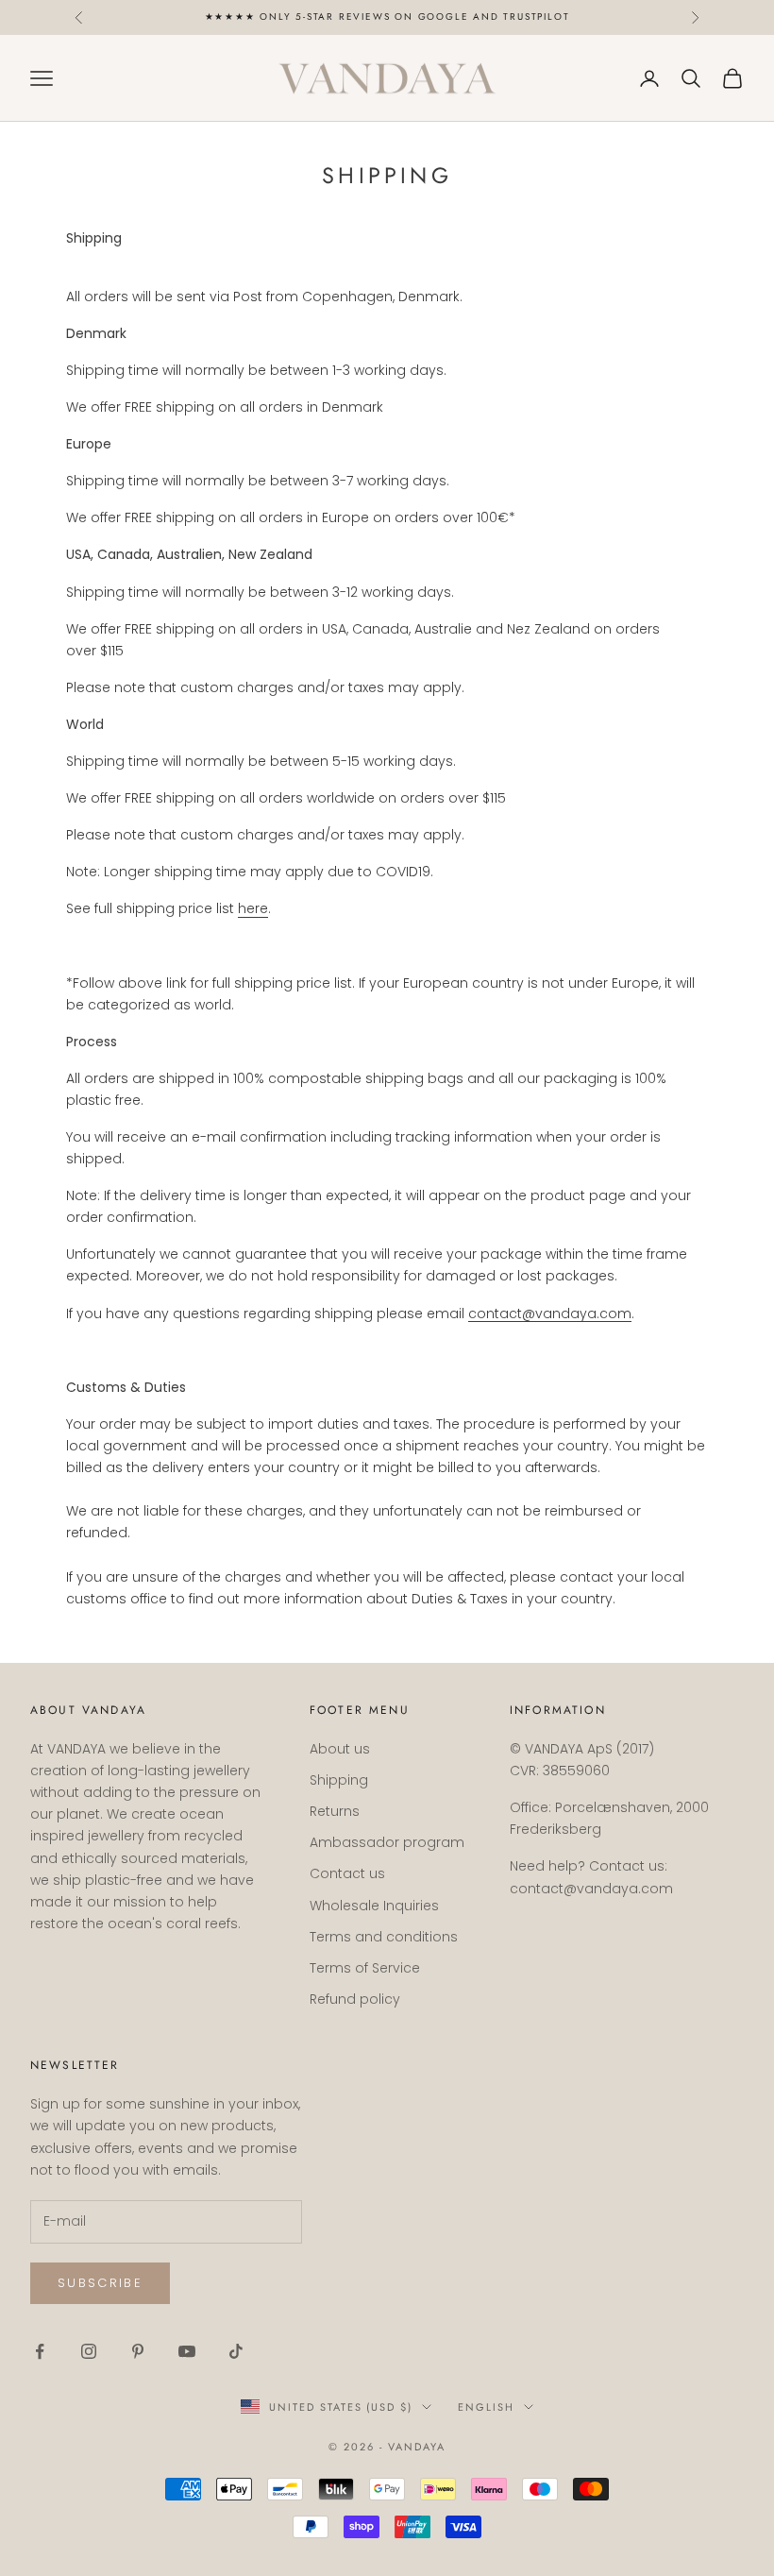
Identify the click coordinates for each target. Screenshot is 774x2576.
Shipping (339, 1780)
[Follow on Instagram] (89, 2351)
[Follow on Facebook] (40, 2351)
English (486, 2407)
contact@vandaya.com (550, 1313)
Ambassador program (387, 1842)
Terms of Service (365, 1968)
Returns (335, 1811)
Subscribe (100, 2283)
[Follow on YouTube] (187, 2351)
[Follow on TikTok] (236, 2351)
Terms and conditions (384, 1937)
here (253, 908)
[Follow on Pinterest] (138, 2351)
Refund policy (355, 1999)
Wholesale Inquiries (374, 1906)
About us (340, 1749)
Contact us (347, 1873)
